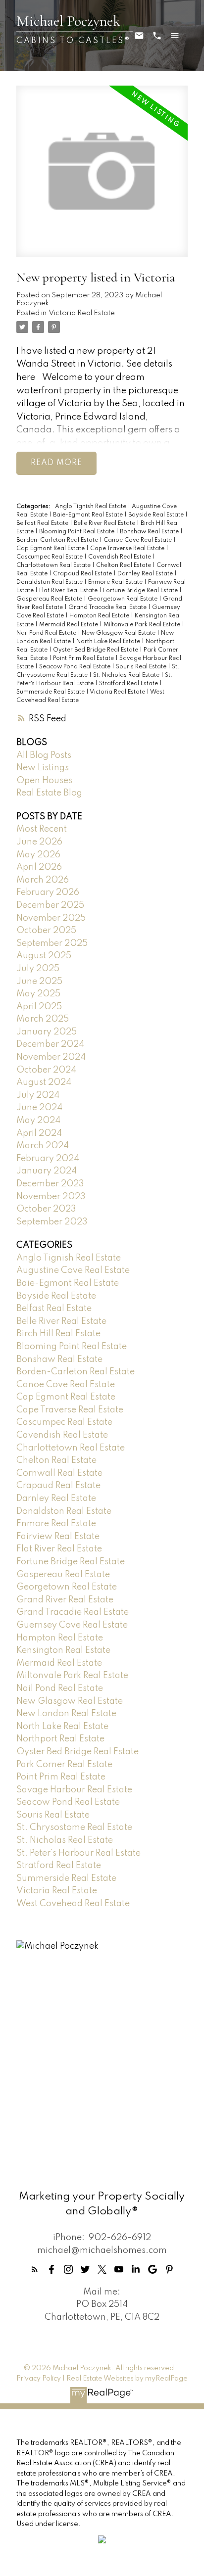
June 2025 (39, 982)
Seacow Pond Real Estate (76, 667)
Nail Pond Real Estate (47, 633)
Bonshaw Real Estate (150, 532)
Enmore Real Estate (116, 582)
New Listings (43, 768)
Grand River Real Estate (65, 1600)
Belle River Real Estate (105, 523)
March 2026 (43, 880)
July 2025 (38, 969)
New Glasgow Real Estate (119, 633)
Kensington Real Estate (63, 1650)
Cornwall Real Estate (59, 1473)
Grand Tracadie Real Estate (108, 608)
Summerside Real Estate (51, 692)
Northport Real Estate (60, 1739)
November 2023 (51, 1197)
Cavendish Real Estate (120, 557)
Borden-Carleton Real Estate (58, 540)
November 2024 (51, 1057)
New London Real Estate (66, 1714)
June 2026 (39, 842)
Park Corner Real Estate (64, 1765)
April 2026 (39, 867)
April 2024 (39, 1133)
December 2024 (50, 1044)
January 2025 (47, 1032)
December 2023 (50, 1184)
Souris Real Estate (142, 667)
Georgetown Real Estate (123, 599)
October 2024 (46, 1070)
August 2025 (44, 956)
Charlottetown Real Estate (54, 565)
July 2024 (38, 1095)
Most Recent (42, 829)
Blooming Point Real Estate (77, 532)
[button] (35, 2269)
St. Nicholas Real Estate (127, 675)
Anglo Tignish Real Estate (91, 507)
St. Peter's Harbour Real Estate (78, 1853)
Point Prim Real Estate (84, 658)
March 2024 (43, 1146)
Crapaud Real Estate (83, 574)
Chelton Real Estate (124, 565)
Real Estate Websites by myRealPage (127, 2379)
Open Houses (44, 781)
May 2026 (38, 855)
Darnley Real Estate (146, 574)
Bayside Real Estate (157, 515)
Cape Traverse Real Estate (128, 549)
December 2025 (50, 905)
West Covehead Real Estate (73, 1904)
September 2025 (52, 943)
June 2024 (39, 1108)
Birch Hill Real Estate (58, 1334)
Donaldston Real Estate (50, 582)
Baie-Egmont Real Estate (89, 515)
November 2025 (51, 918)
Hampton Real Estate (100, 616)
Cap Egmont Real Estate (51, 549)
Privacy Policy (39, 2379)
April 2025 (39, 1007)
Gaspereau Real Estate (50, 599)
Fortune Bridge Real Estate (141, 591)
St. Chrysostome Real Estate (74, 1827)
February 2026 (48, 892)
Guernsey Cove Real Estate (72, 1625)
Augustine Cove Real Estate (73, 1270)
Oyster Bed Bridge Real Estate (96, 650)
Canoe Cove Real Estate (138, 540)
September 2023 (52, 1222)
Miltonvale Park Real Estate (143, 625)
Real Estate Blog (49, 793)
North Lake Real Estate (109, 642)
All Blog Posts (44, 755)
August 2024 (44, 1082)
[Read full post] (102, 177)
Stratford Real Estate (129, 684)
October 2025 (46, 931)
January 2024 (47, 1171)
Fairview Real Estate (58, 1537)
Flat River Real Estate (69, 591)
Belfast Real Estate (43, 523)
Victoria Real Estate (82, 313)
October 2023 (46, 1209)
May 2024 (38, 1121)
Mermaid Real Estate (69, 625)
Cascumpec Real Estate (50, 557)
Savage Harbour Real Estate (74, 1790)
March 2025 (43, 1019)
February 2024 (48, 1159)
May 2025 (38, 994)
